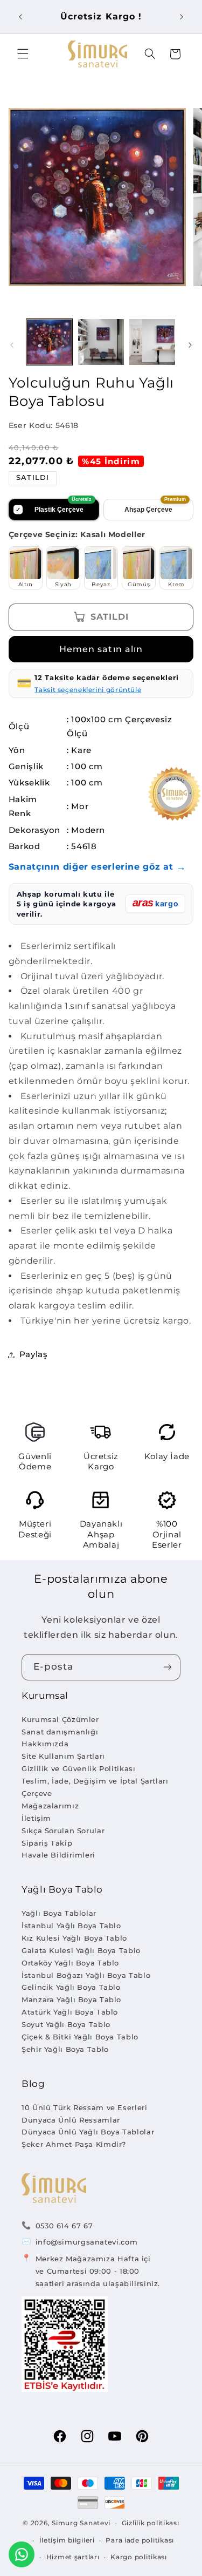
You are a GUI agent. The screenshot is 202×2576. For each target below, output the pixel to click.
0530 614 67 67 (64, 2226)
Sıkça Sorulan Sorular (63, 1831)
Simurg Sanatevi (81, 2523)
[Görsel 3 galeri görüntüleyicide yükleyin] (152, 342)
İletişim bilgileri (67, 2540)
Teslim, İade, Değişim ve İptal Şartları (95, 1781)
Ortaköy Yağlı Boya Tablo (70, 1963)
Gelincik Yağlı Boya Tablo (71, 1987)
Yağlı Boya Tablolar (59, 1913)
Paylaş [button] (34, 1354)
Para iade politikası (140, 2540)
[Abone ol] (168, 1667)
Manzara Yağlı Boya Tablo (71, 1999)
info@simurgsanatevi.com (87, 2242)
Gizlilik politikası (151, 2523)
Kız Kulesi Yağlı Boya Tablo (74, 1938)
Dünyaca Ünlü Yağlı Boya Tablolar (88, 2132)
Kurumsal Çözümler (60, 1719)
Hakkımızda (45, 1744)
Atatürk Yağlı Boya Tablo (70, 2012)
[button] (23, 54)
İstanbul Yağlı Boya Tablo (71, 1926)
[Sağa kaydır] (190, 345)
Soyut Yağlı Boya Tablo (66, 2024)
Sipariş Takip (47, 1843)
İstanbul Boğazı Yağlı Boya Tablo (86, 1975)
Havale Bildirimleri (58, 1855)
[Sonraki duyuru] (182, 17)
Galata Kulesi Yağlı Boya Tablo (81, 1950)
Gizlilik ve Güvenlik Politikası (79, 1768)
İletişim (36, 1818)
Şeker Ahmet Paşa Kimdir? (74, 2144)
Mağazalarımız (50, 1806)
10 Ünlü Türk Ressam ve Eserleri (85, 2107)
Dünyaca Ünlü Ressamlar (71, 2120)
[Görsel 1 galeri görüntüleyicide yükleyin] (49, 342)
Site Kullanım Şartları (63, 1756)
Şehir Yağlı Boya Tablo (65, 2049)
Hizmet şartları (73, 2557)
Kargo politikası (139, 2557)
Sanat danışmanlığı (60, 1732)
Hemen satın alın (101, 649)
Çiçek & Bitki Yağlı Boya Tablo (80, 2037)
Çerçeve (37, 1793)
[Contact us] (22, 2554)
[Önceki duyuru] (20, 17)
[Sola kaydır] (12, 345)
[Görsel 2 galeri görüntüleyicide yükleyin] (101, 342)
